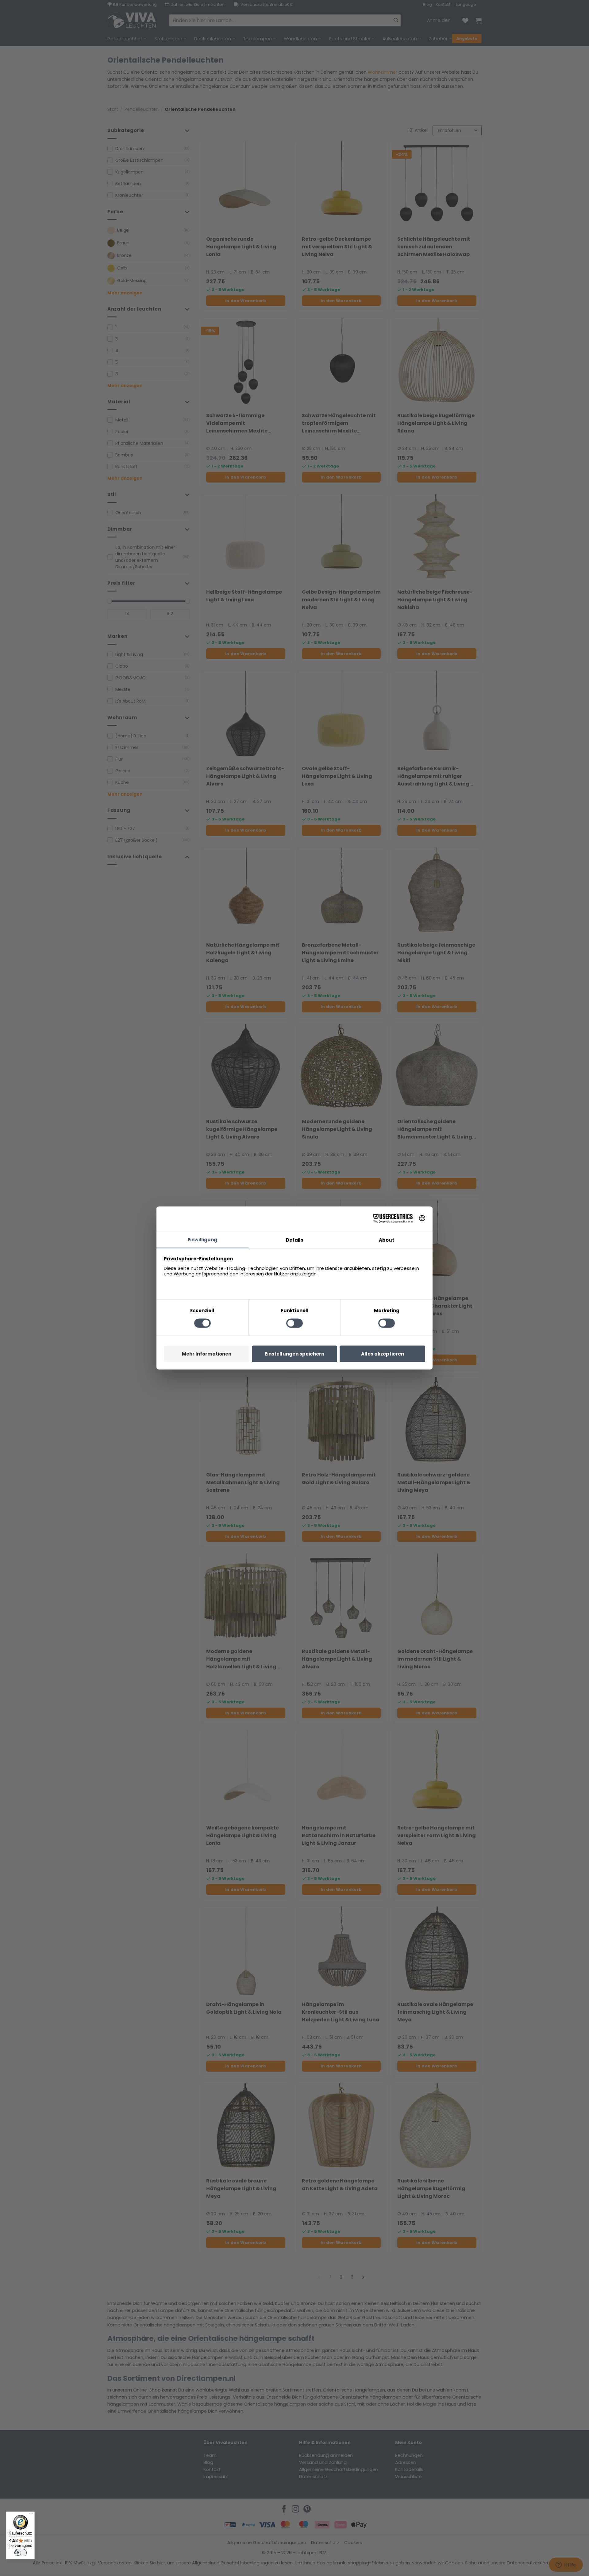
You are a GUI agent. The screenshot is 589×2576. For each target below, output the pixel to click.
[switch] (21, 2553)
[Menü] (31, 2515)
